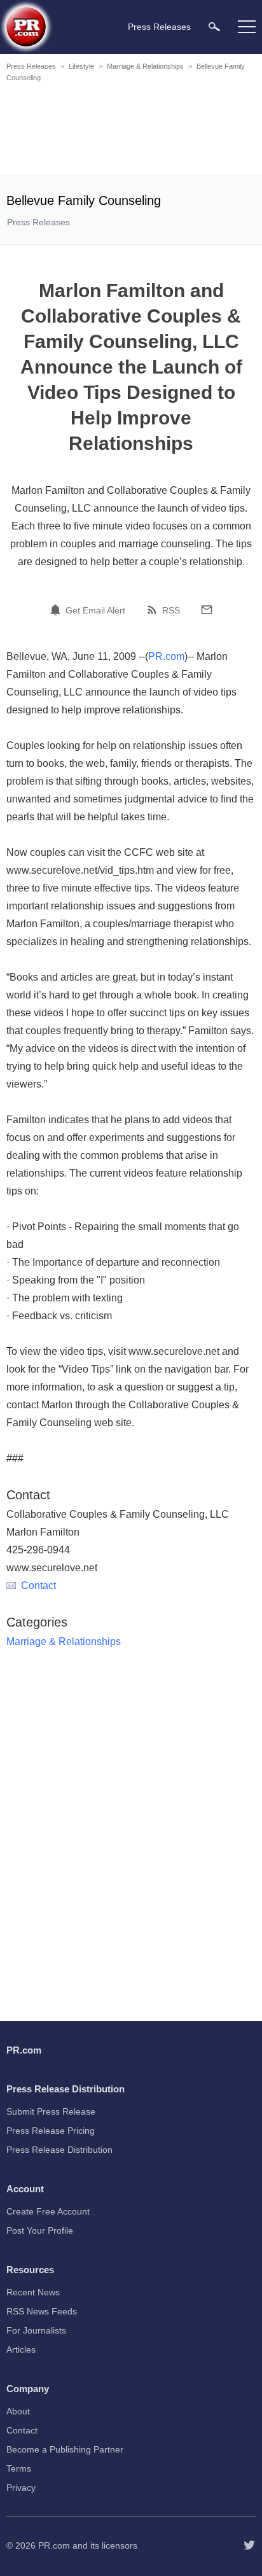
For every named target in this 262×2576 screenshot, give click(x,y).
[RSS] (154, 610)
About (18, 2411)
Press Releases (31, 66)
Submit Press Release (51, 2111)
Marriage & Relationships (145, 66)
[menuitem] (214, 26)
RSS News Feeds (42, 2311)
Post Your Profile (40, 2230)
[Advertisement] (131, 131)
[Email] (207, 610)
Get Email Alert (95, 610)
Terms (19, 2468)
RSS (171, 610)
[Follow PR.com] (249, 2545)
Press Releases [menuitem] (159, 27)
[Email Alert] (57, 610)
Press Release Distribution (59, 2150)
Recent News (33, 2292)
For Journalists (36, 2330)
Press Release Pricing (51, 2131)
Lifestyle (81, 66)
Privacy (21, 2488)
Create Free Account (48, 2211)
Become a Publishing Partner (65, 2449)
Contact (38, 1585)
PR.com (166, 656)
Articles (21, 2349)
